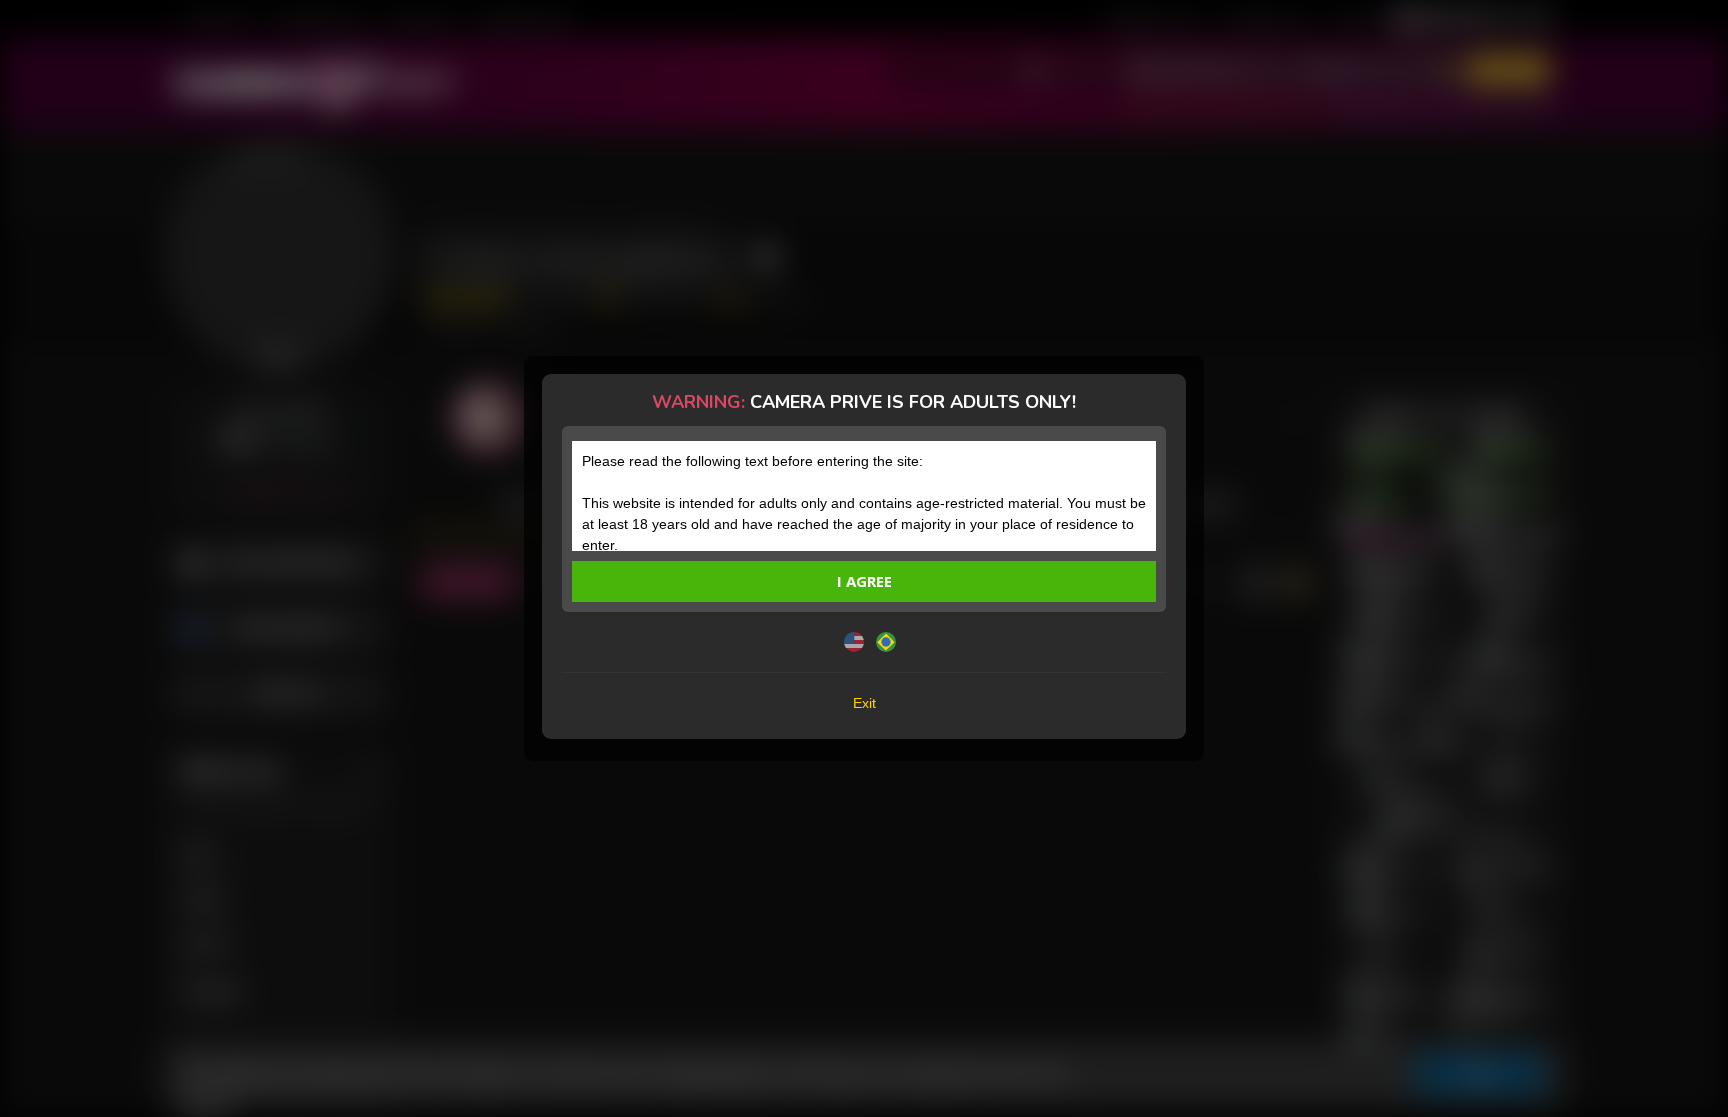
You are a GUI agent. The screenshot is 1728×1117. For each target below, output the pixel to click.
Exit (864, 703)
